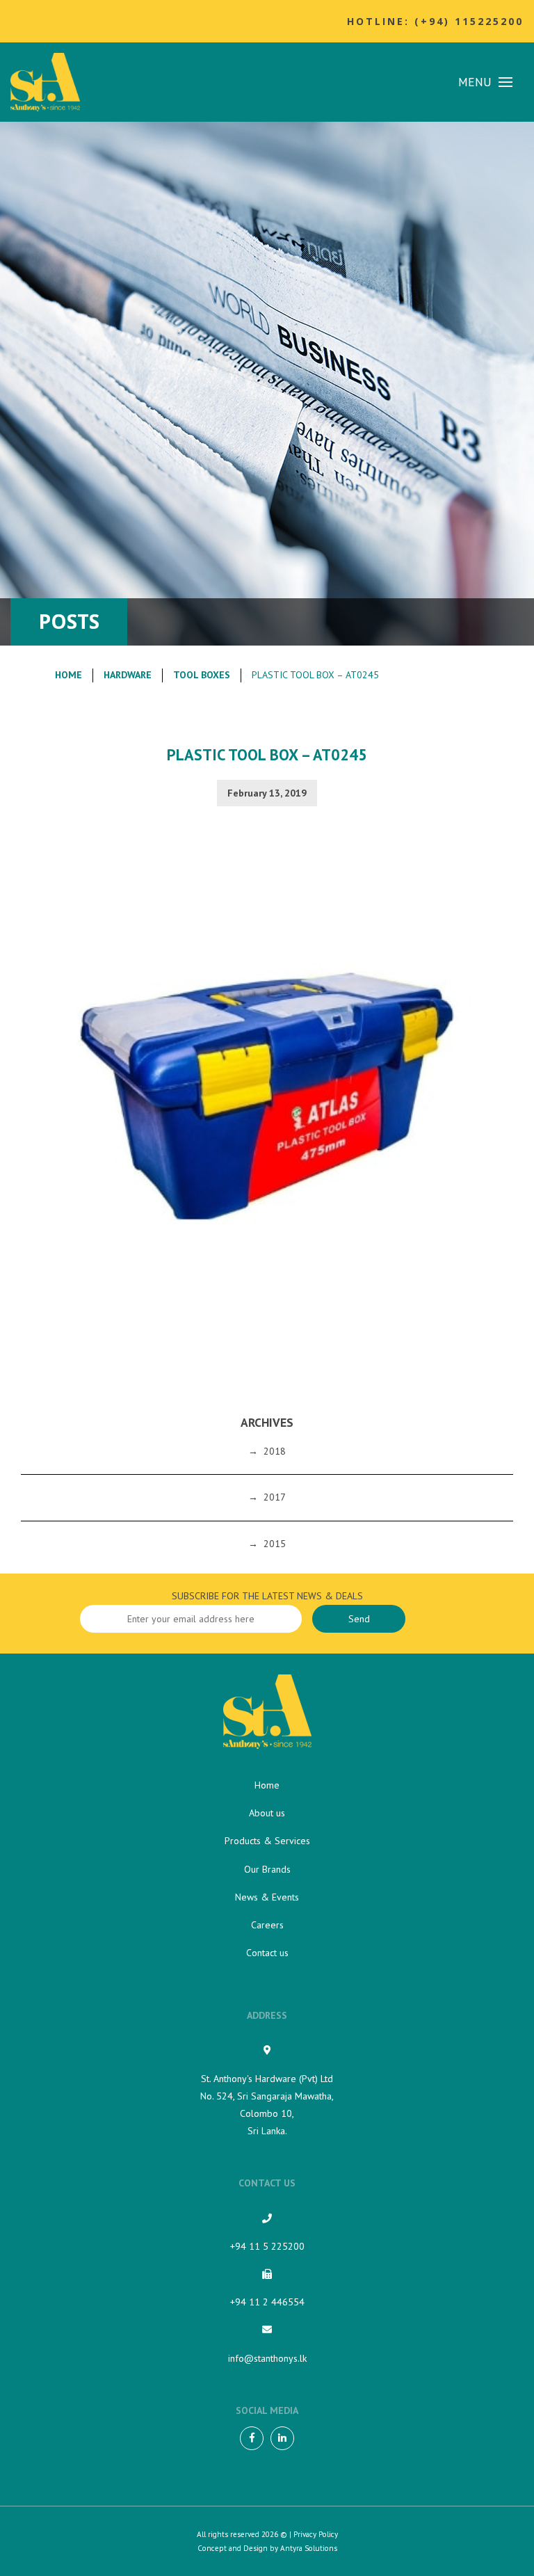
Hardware (128, 675)
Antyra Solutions (309, 2548)
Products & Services (267, 1841)
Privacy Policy (316, 2534)
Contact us (267, 1953)
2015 (275, 1544)
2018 (275, 1451)
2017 (275, 1497)
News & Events (267, 1897)
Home (68, 675)
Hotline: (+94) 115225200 (435, 21)
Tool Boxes (202, 675)
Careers (267, 1925)
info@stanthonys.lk (267, 2358)
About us (267, 1813)
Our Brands (267, 1869)
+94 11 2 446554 (267, 2302)
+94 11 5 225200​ (267, 2246)
